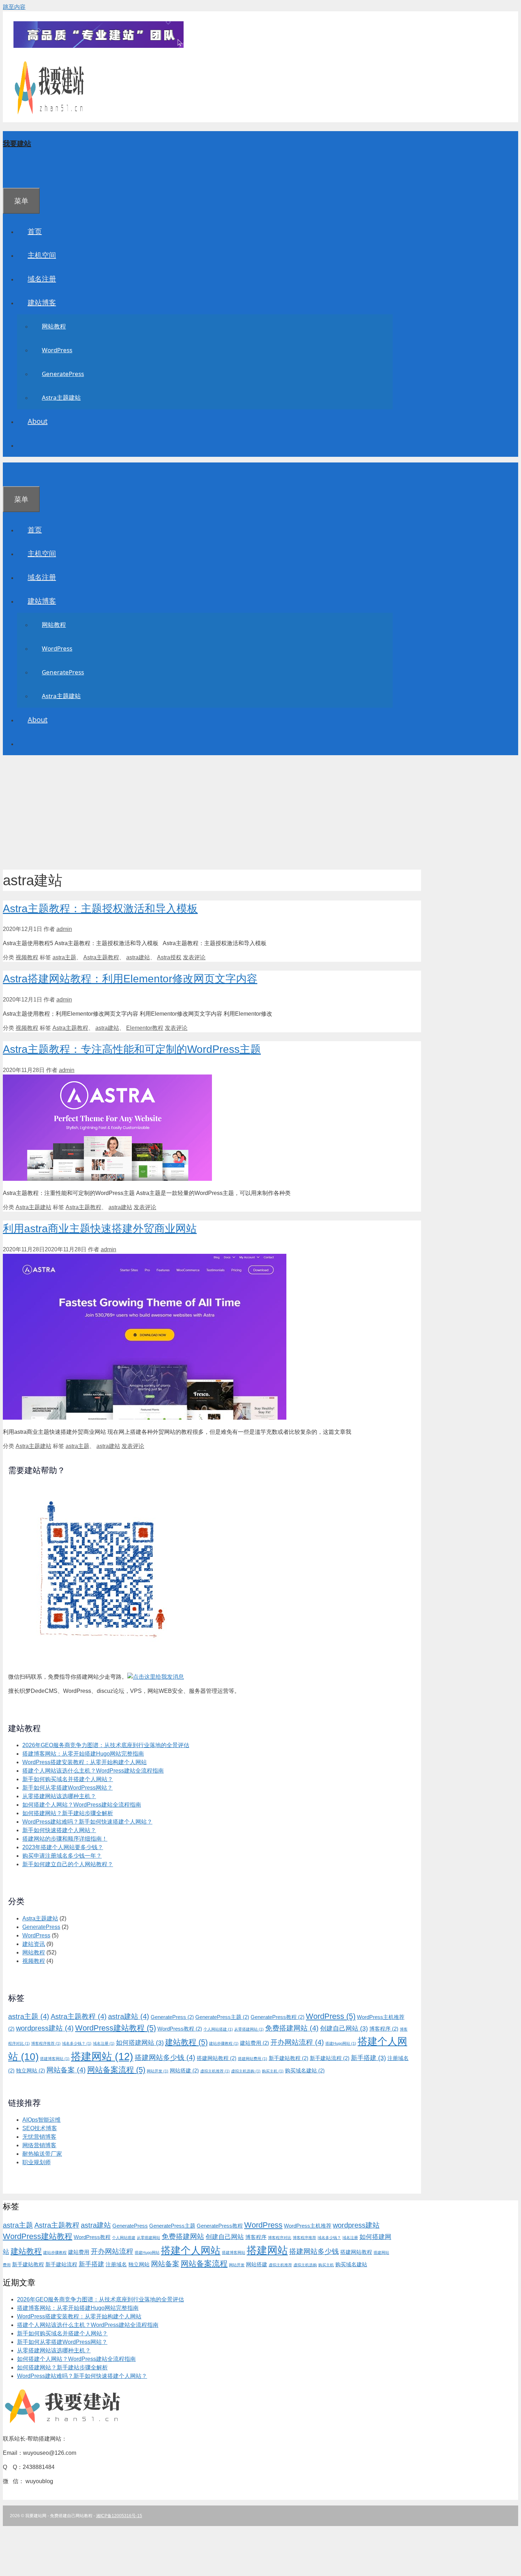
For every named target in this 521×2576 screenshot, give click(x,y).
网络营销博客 (39, 2145)
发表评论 (194, 957)
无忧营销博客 (39, 2137)
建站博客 (42, 302)
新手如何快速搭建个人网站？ (59, 1830)
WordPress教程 (180, 2029)
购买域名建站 (305, 2071)
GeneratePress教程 (278, 2017)
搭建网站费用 (253, 2059)
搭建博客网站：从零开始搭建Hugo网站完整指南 (83, 1754)
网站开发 (158, 2071)
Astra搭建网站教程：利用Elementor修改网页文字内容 (130, 979)
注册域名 (116, 2264)
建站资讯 (34, 1944)
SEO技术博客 (40, 2128)
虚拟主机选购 (246, 2071)
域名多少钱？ (77, 2043)
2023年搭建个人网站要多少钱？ (63, 1847)
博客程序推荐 (46, 2043)
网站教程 (54, 326)
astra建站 (138, 957)
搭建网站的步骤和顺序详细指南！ (65, 1839)
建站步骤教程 (224, 2043)
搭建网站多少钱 (165, 2058)
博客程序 (384, 2029)
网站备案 (66, 2070)
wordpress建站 (45, 2028)
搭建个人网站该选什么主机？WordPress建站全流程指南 (93, 1771)
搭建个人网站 (191, 2251)
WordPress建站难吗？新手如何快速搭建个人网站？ (87, 1822)
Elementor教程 (145, 1028)
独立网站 (30, 2071)
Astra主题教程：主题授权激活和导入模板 (100, 908)
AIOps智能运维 (41, 2120)
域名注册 (42, 279)
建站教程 (186, 2042)
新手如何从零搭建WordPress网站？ (68, 1788)
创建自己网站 (344, 2028)
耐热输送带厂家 (42, 2154)
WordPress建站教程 (116, 2028)
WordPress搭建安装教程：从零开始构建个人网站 (85, 1762)
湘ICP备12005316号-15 (119, 2516)
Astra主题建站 (61, 397)
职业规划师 (37, 2162)
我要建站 (17, 143)
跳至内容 (14, 7)
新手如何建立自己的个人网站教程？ (68, 1864)
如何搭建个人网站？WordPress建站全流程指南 (82, 1805)
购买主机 (273, 2071)
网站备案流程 (116, 2070)
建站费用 (254, 2043)
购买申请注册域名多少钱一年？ (62, 1856)
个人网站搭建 (218, 2029)
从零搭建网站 (249, 2029)
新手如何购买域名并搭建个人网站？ (68, 1779)
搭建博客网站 (55, 2059)
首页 (35, 231)
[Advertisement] (260, 810)
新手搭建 (368, 2058)
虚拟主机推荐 (215, 2071)
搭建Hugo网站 (341, 2043)
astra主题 (64, 957)
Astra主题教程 (101, 957)
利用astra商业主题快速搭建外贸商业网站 (100, 1228)
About (38, 421)
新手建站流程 (330, 2058)
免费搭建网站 (292, 2028)
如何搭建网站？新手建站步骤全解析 (68, 1813)
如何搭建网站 (140, 2043)
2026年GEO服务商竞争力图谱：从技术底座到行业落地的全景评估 (106, 1745)
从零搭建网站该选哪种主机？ (59, 1796)
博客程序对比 (280, 2238)
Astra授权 (169, 957)
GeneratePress (63, 374)
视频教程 (27, 957)
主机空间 (42, 255)
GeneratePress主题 (222, 2017)
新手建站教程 (288, 2058)
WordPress (57, 350)
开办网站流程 (297, 2042)
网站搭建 (184, 2071)
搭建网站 (102, 2056)
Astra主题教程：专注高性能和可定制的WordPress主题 (132, 1049)
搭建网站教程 (217, 2058)
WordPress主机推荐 (308, 2226)
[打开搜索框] (13, 176)
